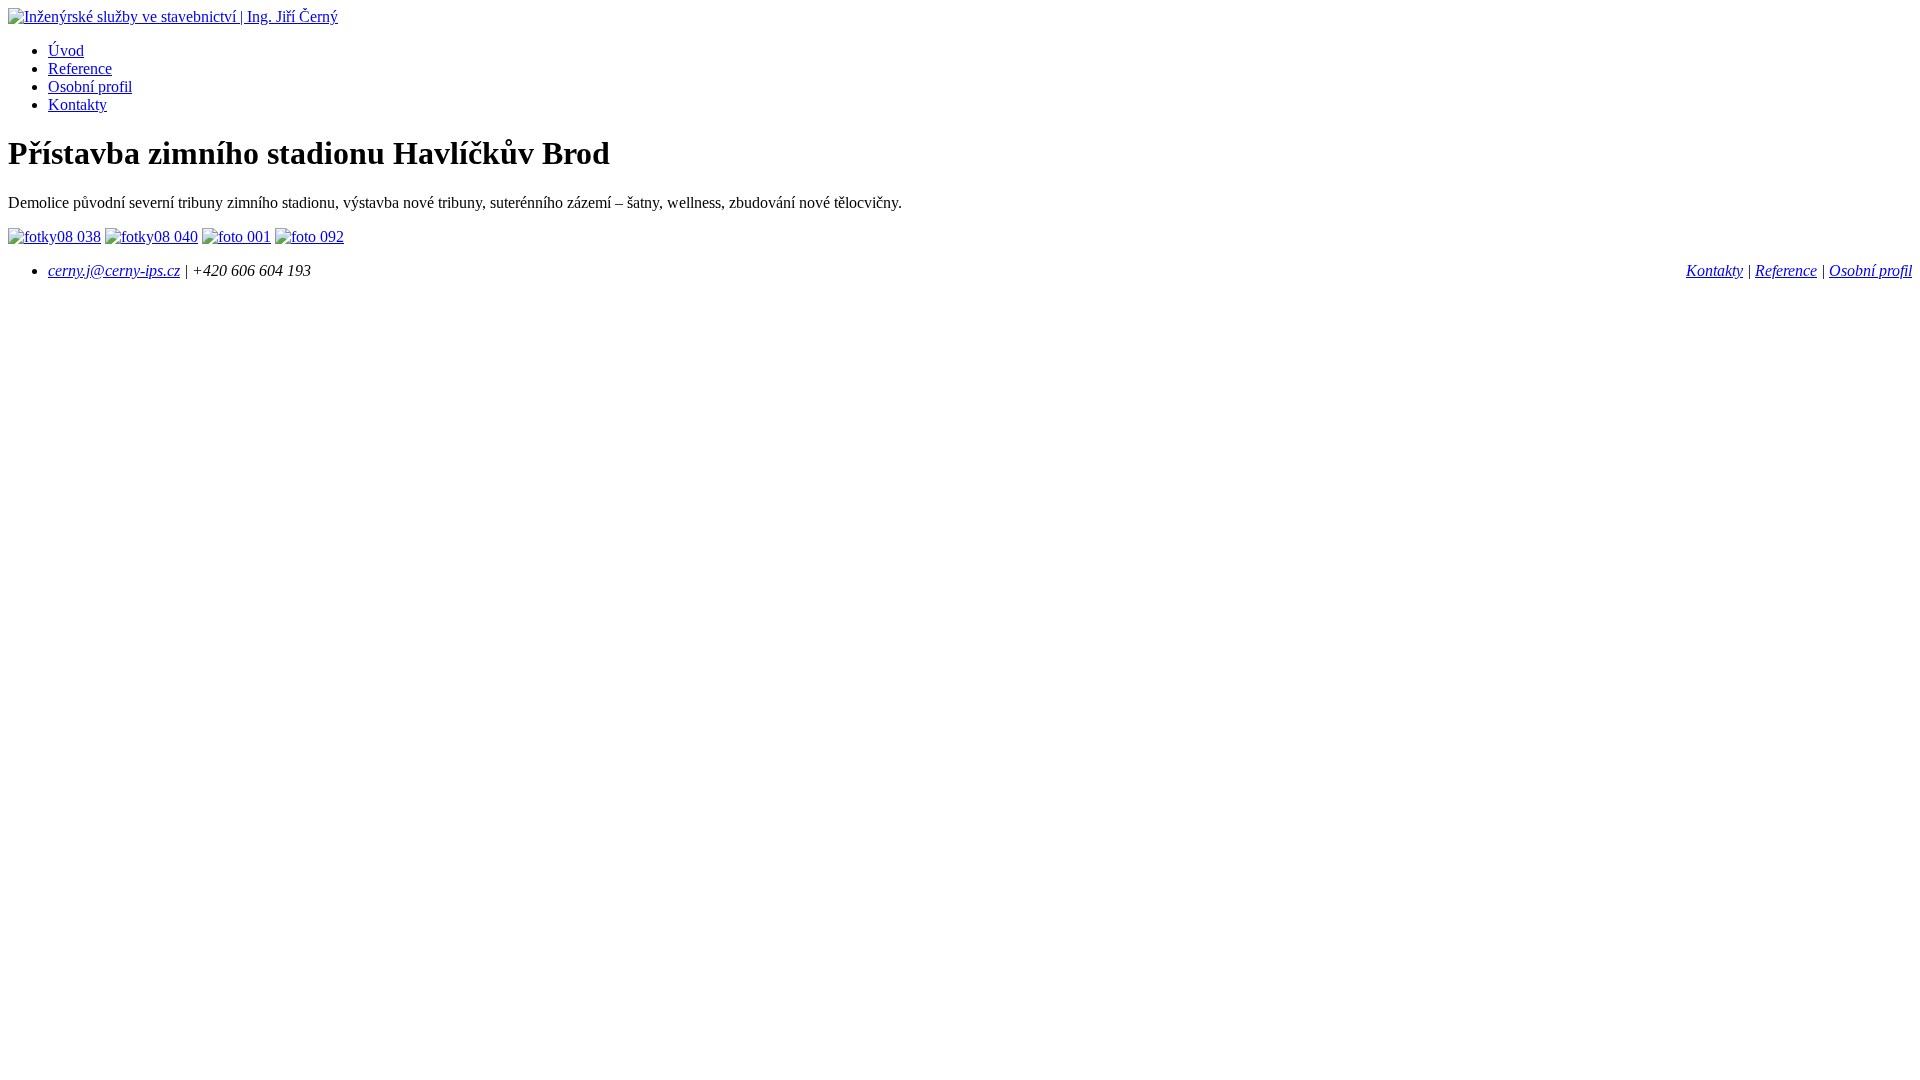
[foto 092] (309, 236)
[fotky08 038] (54, 236)
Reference (80, 68)
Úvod (66, 50)
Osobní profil (90, 86)
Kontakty (77, 104)
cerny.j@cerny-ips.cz (114, 270)
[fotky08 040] (151, 236)
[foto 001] (236, 236)
